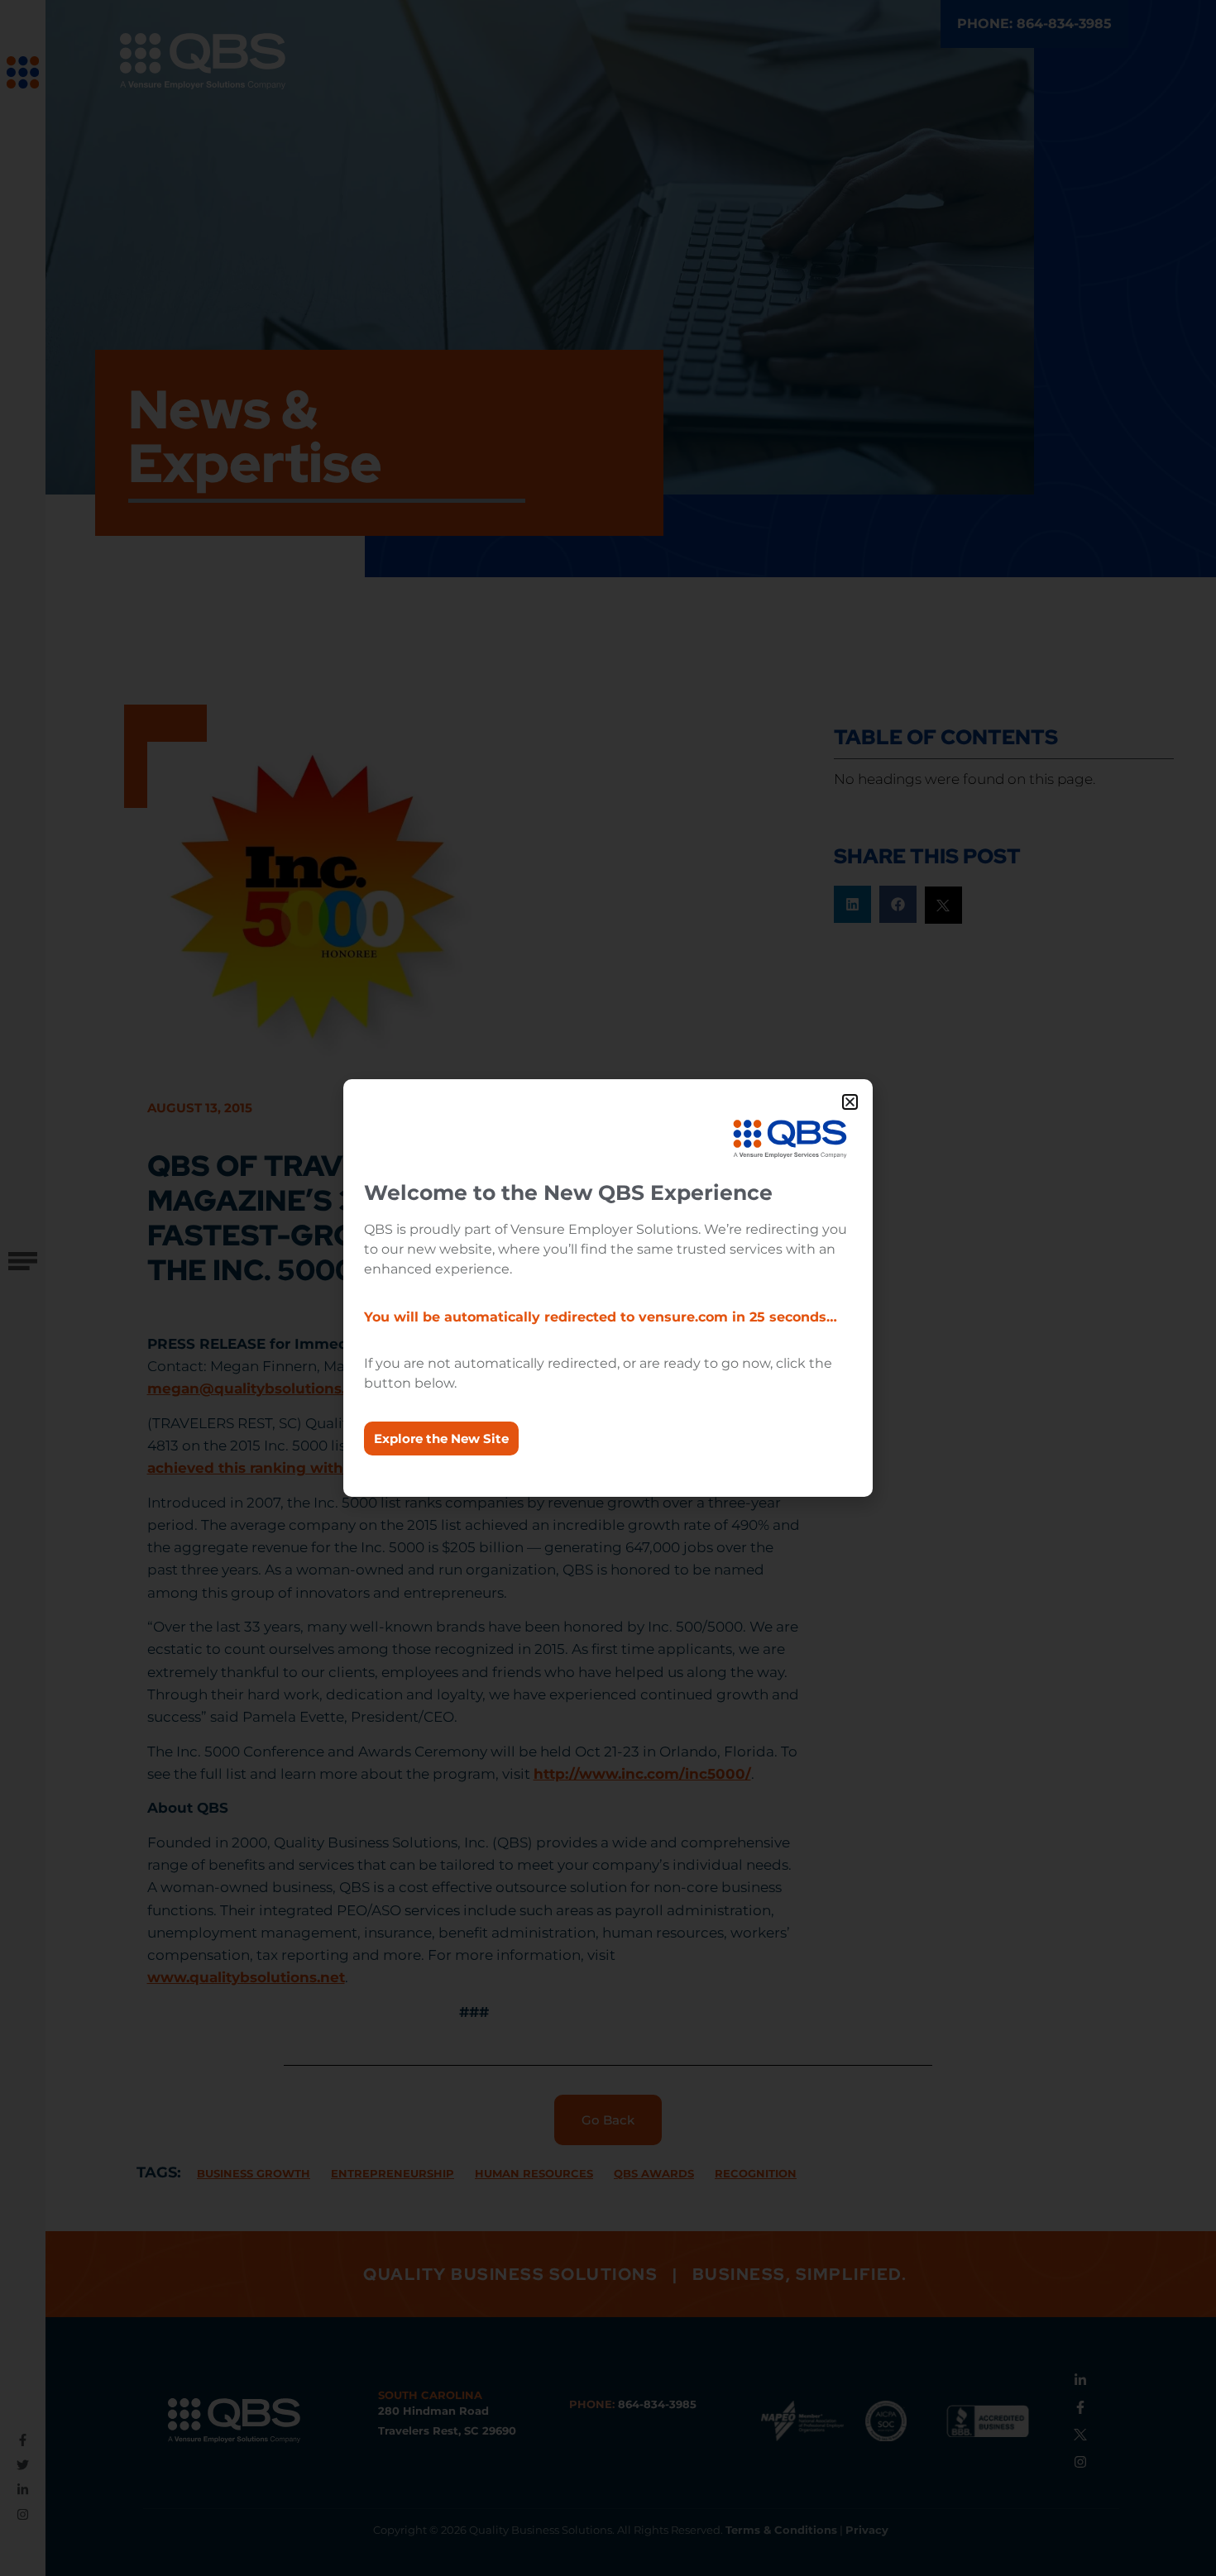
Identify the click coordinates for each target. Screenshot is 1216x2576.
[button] (850, 1102)
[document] (608, 1288)
